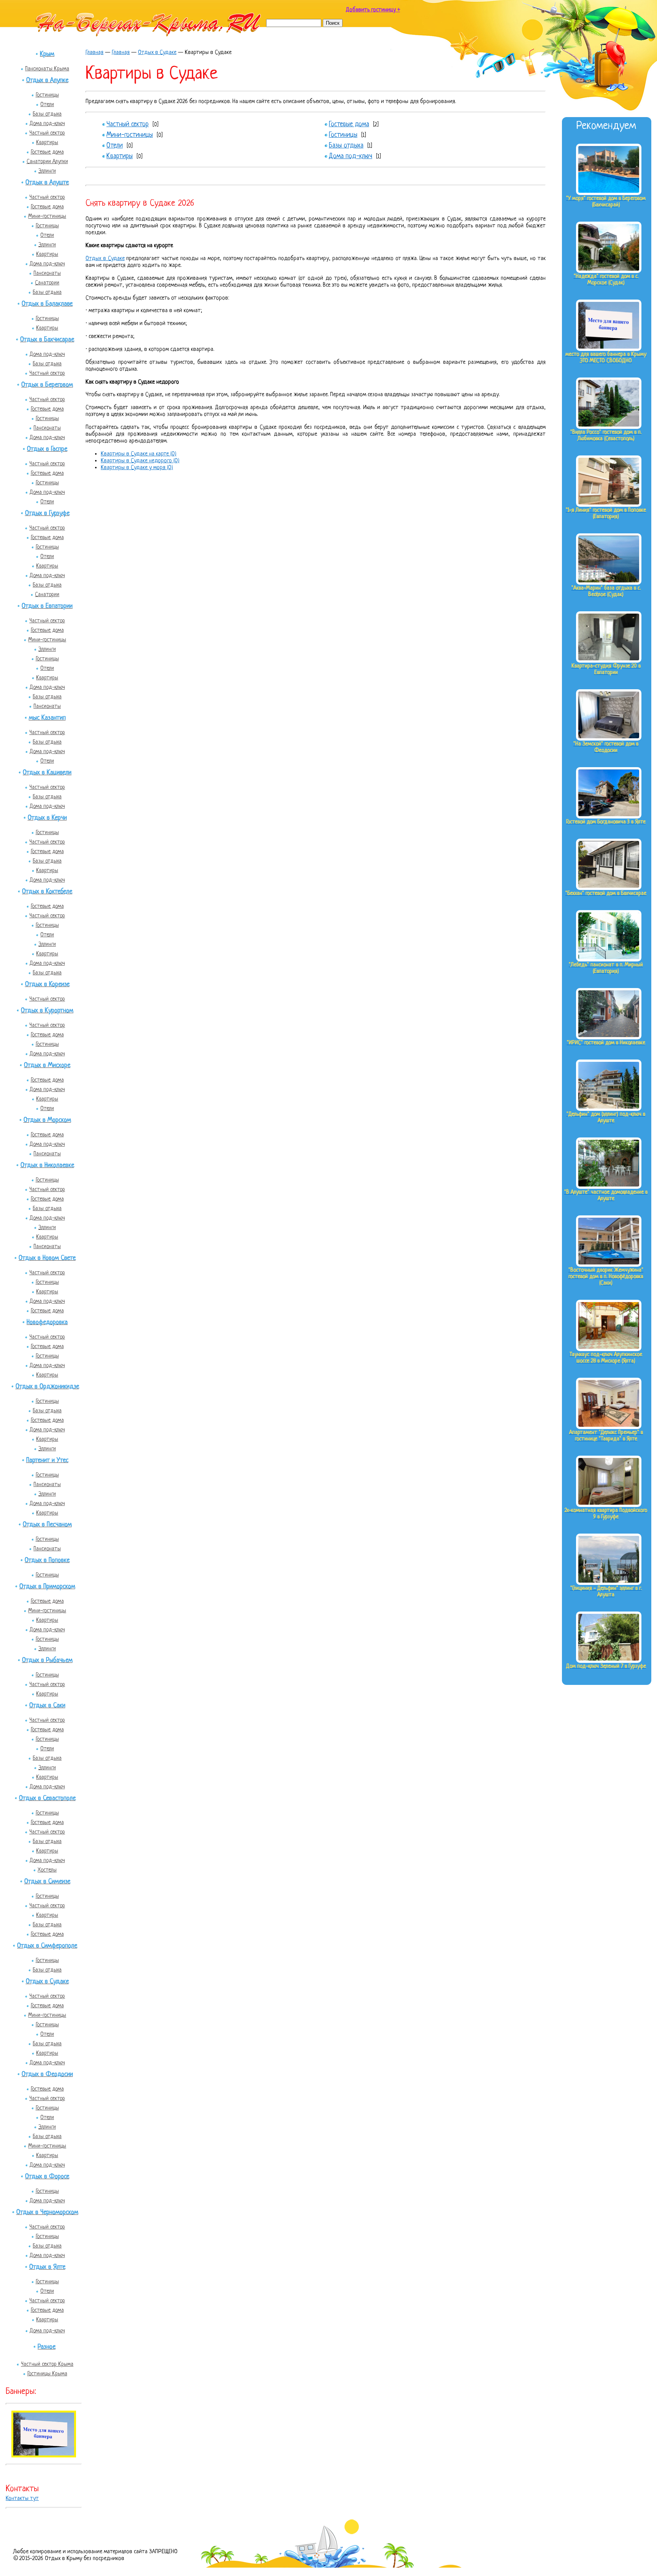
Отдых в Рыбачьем (47, 1660)
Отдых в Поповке (47, 1560)
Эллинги (47, 171)
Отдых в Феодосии (47, 2074)
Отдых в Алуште (47, 183)
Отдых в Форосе (47, 2177)
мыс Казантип (47, 718)
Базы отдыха (47, 114)
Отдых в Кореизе (47, 984)
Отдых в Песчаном (47, 1525)
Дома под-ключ (47, 124)
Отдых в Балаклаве (47, 304)
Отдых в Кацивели (47, 773)
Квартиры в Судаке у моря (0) (137, 468)
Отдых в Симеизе (47, 1882)
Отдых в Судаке (47, 1982)
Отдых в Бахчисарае (47, 340)
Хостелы (47, 1870)
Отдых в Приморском (47, 1587)
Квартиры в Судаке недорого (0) (140, 461)
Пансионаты (47, 273)
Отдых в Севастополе (47, 1798)
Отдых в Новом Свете (47, 1258)
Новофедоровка (47, 1322)
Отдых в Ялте (47, 2267)
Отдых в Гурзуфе (47, 513)
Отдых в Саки (47, 1706)
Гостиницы (47, 95)
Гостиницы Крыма (47, 2374)
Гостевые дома (47, 152)
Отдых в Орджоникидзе (47, 1387)
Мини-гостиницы (47, 216)
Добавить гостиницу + (373, 10)
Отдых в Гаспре (47, 449)
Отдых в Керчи (47, 818)
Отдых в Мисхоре (47, 1065)
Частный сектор (47, 133)
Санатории (47, 283)
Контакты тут (22, 2499)
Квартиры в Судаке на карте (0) (139, 454)
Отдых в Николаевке (47, 1165)
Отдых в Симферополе (47, 1946)
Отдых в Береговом (47, 385)
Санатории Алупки (47, 162)
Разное (47, 2347)
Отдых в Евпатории (47, 606)
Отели (47, 105)
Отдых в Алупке (47, 80)
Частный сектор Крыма (47, 2364)
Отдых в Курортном (47, 1011)
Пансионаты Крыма (47, 69)
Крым (47, 54)
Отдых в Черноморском (47, 2212)
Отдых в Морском (47, 1120)
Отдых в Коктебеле (47, 892)
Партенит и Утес (47, 1460)
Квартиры (47, 143)
